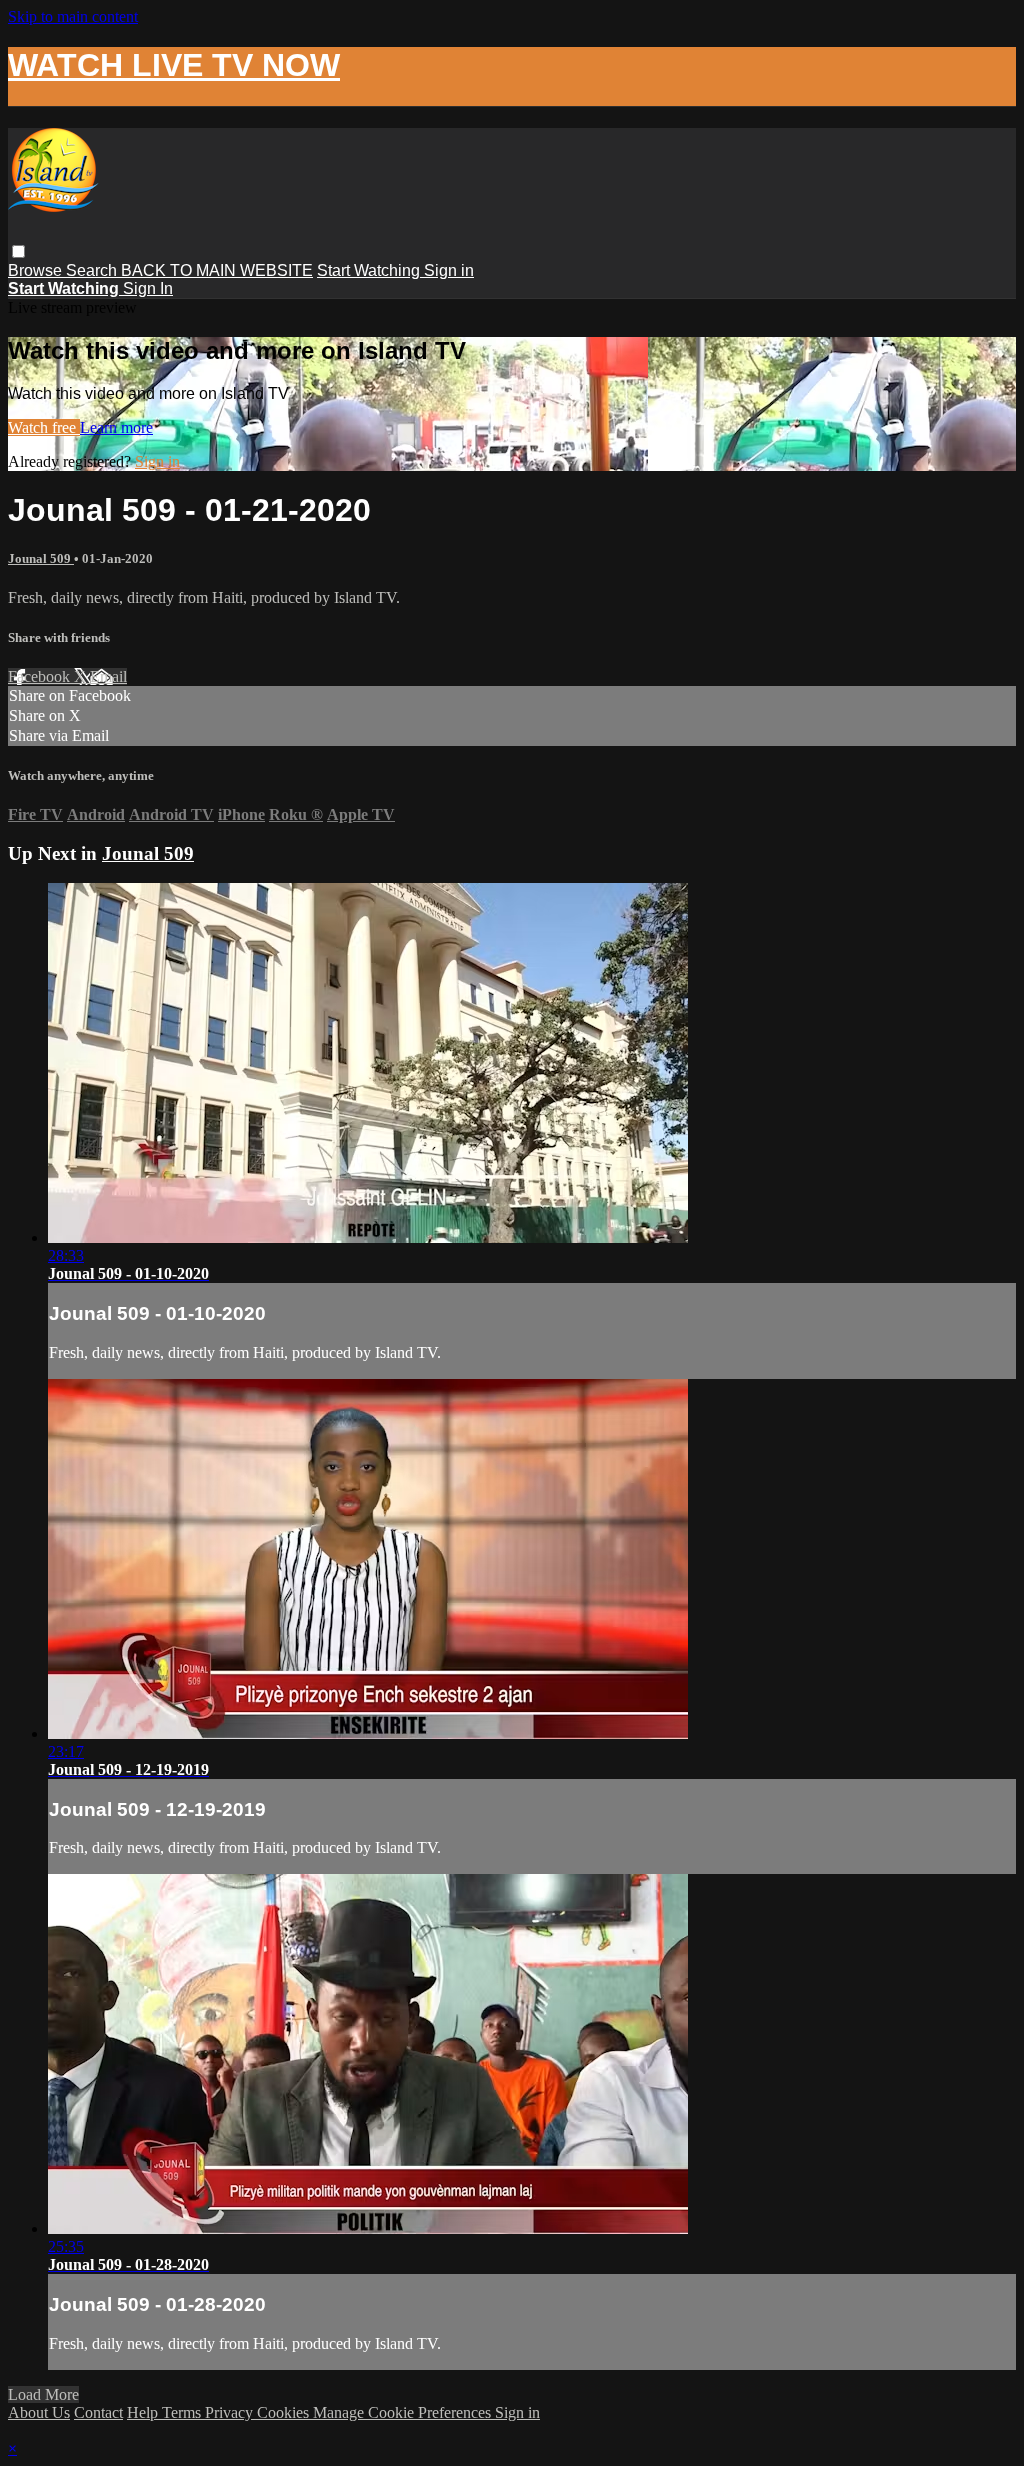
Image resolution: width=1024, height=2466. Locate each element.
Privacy (231, 2412)
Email (108, 676)
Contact (98, 2412)
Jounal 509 (41, 558)
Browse (37, 270)
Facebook (41, 676)
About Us (39, 2412)
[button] (18, 251)
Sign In (148, 288)
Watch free (44, 427)
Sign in (449, 270)
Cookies (285, 2412)
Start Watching (370, 270)
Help (144, 2412)
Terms (183, 2412)
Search (93, 270)
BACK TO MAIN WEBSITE (217, 270)
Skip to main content (73, 16)
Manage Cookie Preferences (404, 2412)
